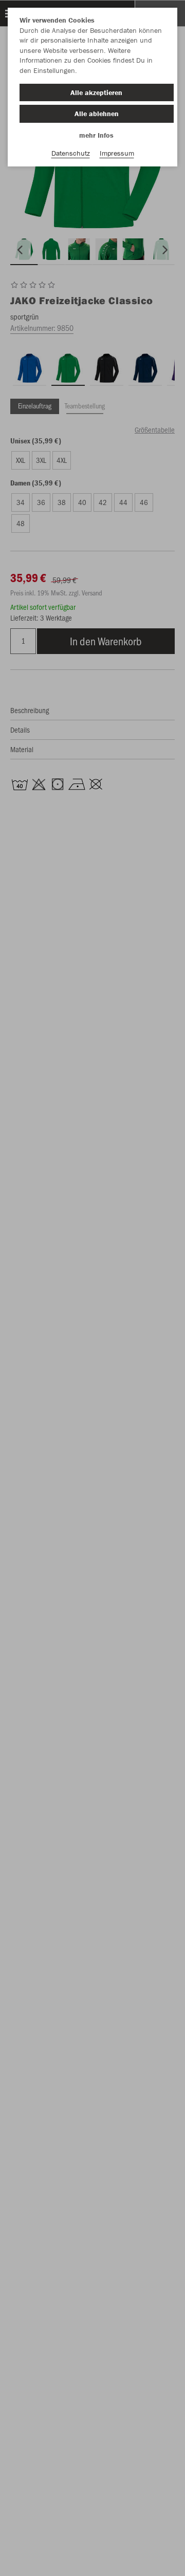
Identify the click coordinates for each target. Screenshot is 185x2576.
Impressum (117, 153)
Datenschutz (71, 153)
